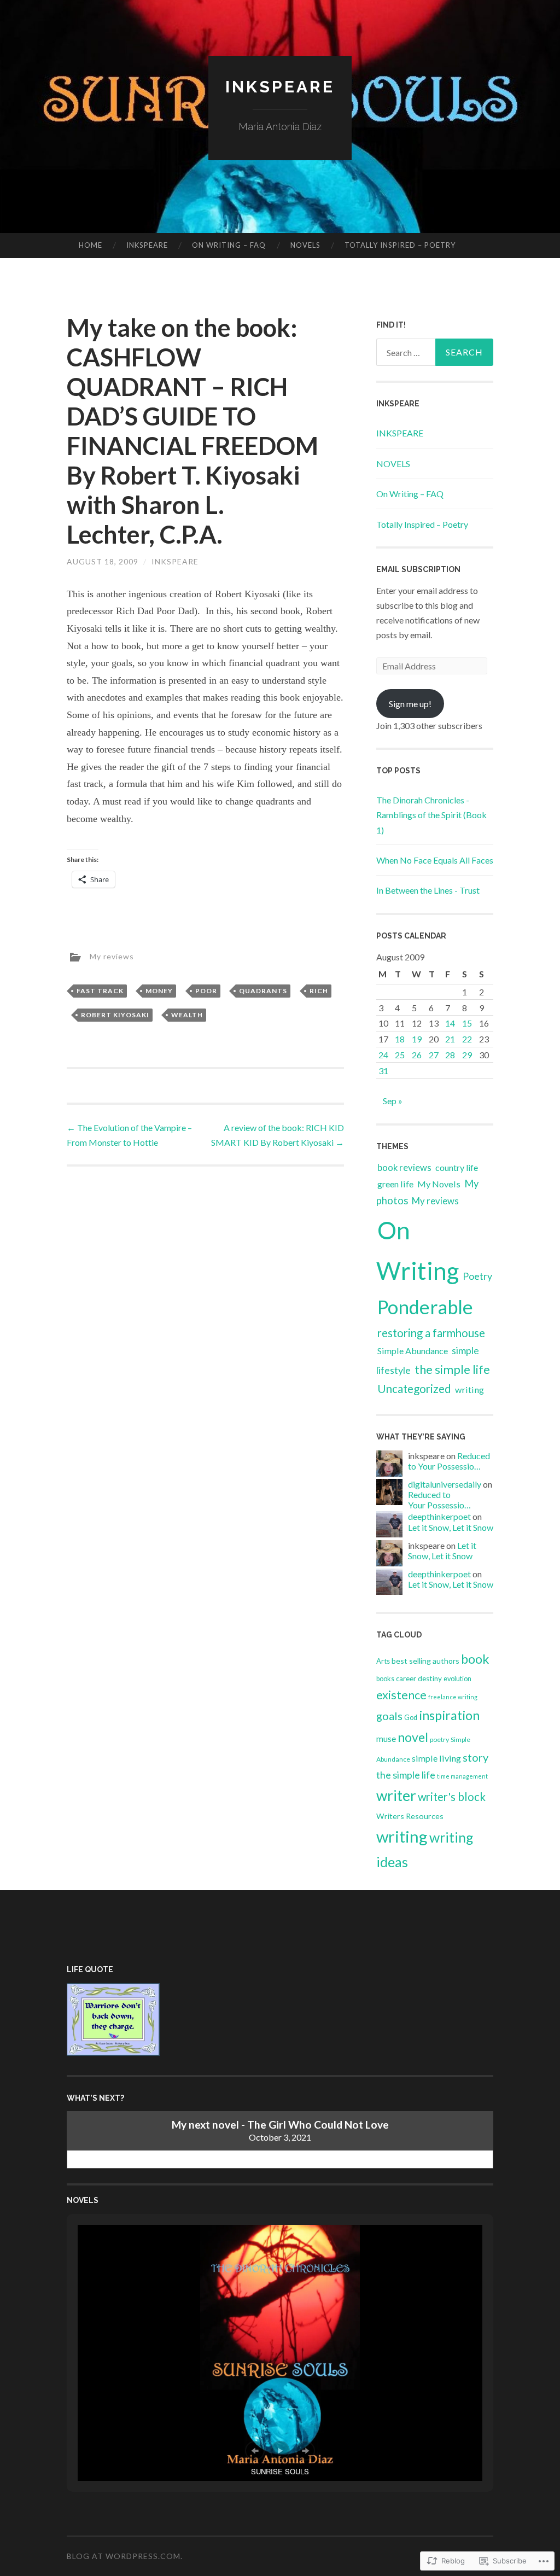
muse (386, 1739)
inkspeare (175, 561)
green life (395, 1184)
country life (457, 1167)
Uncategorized (414, 1389)
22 (467, 1039)
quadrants (263, 991)
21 (450, 1039)
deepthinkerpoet (439, 1516)
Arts (383, 1661)
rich (319, 991)
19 (417, 1039)
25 (400, 1055)
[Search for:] (435, 352)
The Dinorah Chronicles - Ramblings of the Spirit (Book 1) (431, 815)
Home (91, 245)
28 (450, 1055)
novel (413, 1737)
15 (467, 1023)
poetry (439, 1739)
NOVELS (305, 245)
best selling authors (425, 1661)
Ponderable (425, 1307)
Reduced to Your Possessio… (449, 1461)
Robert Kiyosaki (115, 1015)
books (385, 1679)
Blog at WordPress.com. (125, 2556)
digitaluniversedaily (445, 1484)
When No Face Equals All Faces (435, 860)
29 (467, 1055)
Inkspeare (280, 87)
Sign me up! (410, 704)
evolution (457, 1679)
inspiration (449, 1715)
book (475, 1659)
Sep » (393, 1101)
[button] (255, 2451)
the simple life (452, 1369)
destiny (430, 1679)
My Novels (439, 1184)
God (411, 1718)
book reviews (404, 1168)
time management (462, 1776)
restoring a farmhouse (431, 1333)
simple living (436, 1758)
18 (400, 1039)
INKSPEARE (147, 245)
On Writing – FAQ (229, 245)
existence (401, 1695)
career (406, 1679)
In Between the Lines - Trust (428, 890)
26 (417, 1055)
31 (383, 1071)
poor (206, 991)
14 (450, 1023)
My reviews (112, 956)
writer (396, 1796)
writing (469, 1389)
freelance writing (453, 1697)
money (159, 991)
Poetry (477, 1276)
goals (389, 1716)
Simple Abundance (413, 1351)
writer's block (452, 1797)
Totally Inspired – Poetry (400, 245)
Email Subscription (418, 569)
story (476, 1757)
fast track (100, 991)
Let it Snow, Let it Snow (451, 1527)
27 (434, 1055)
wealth (187, 1015)
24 (383, 1055)
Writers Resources (410, 1816)
